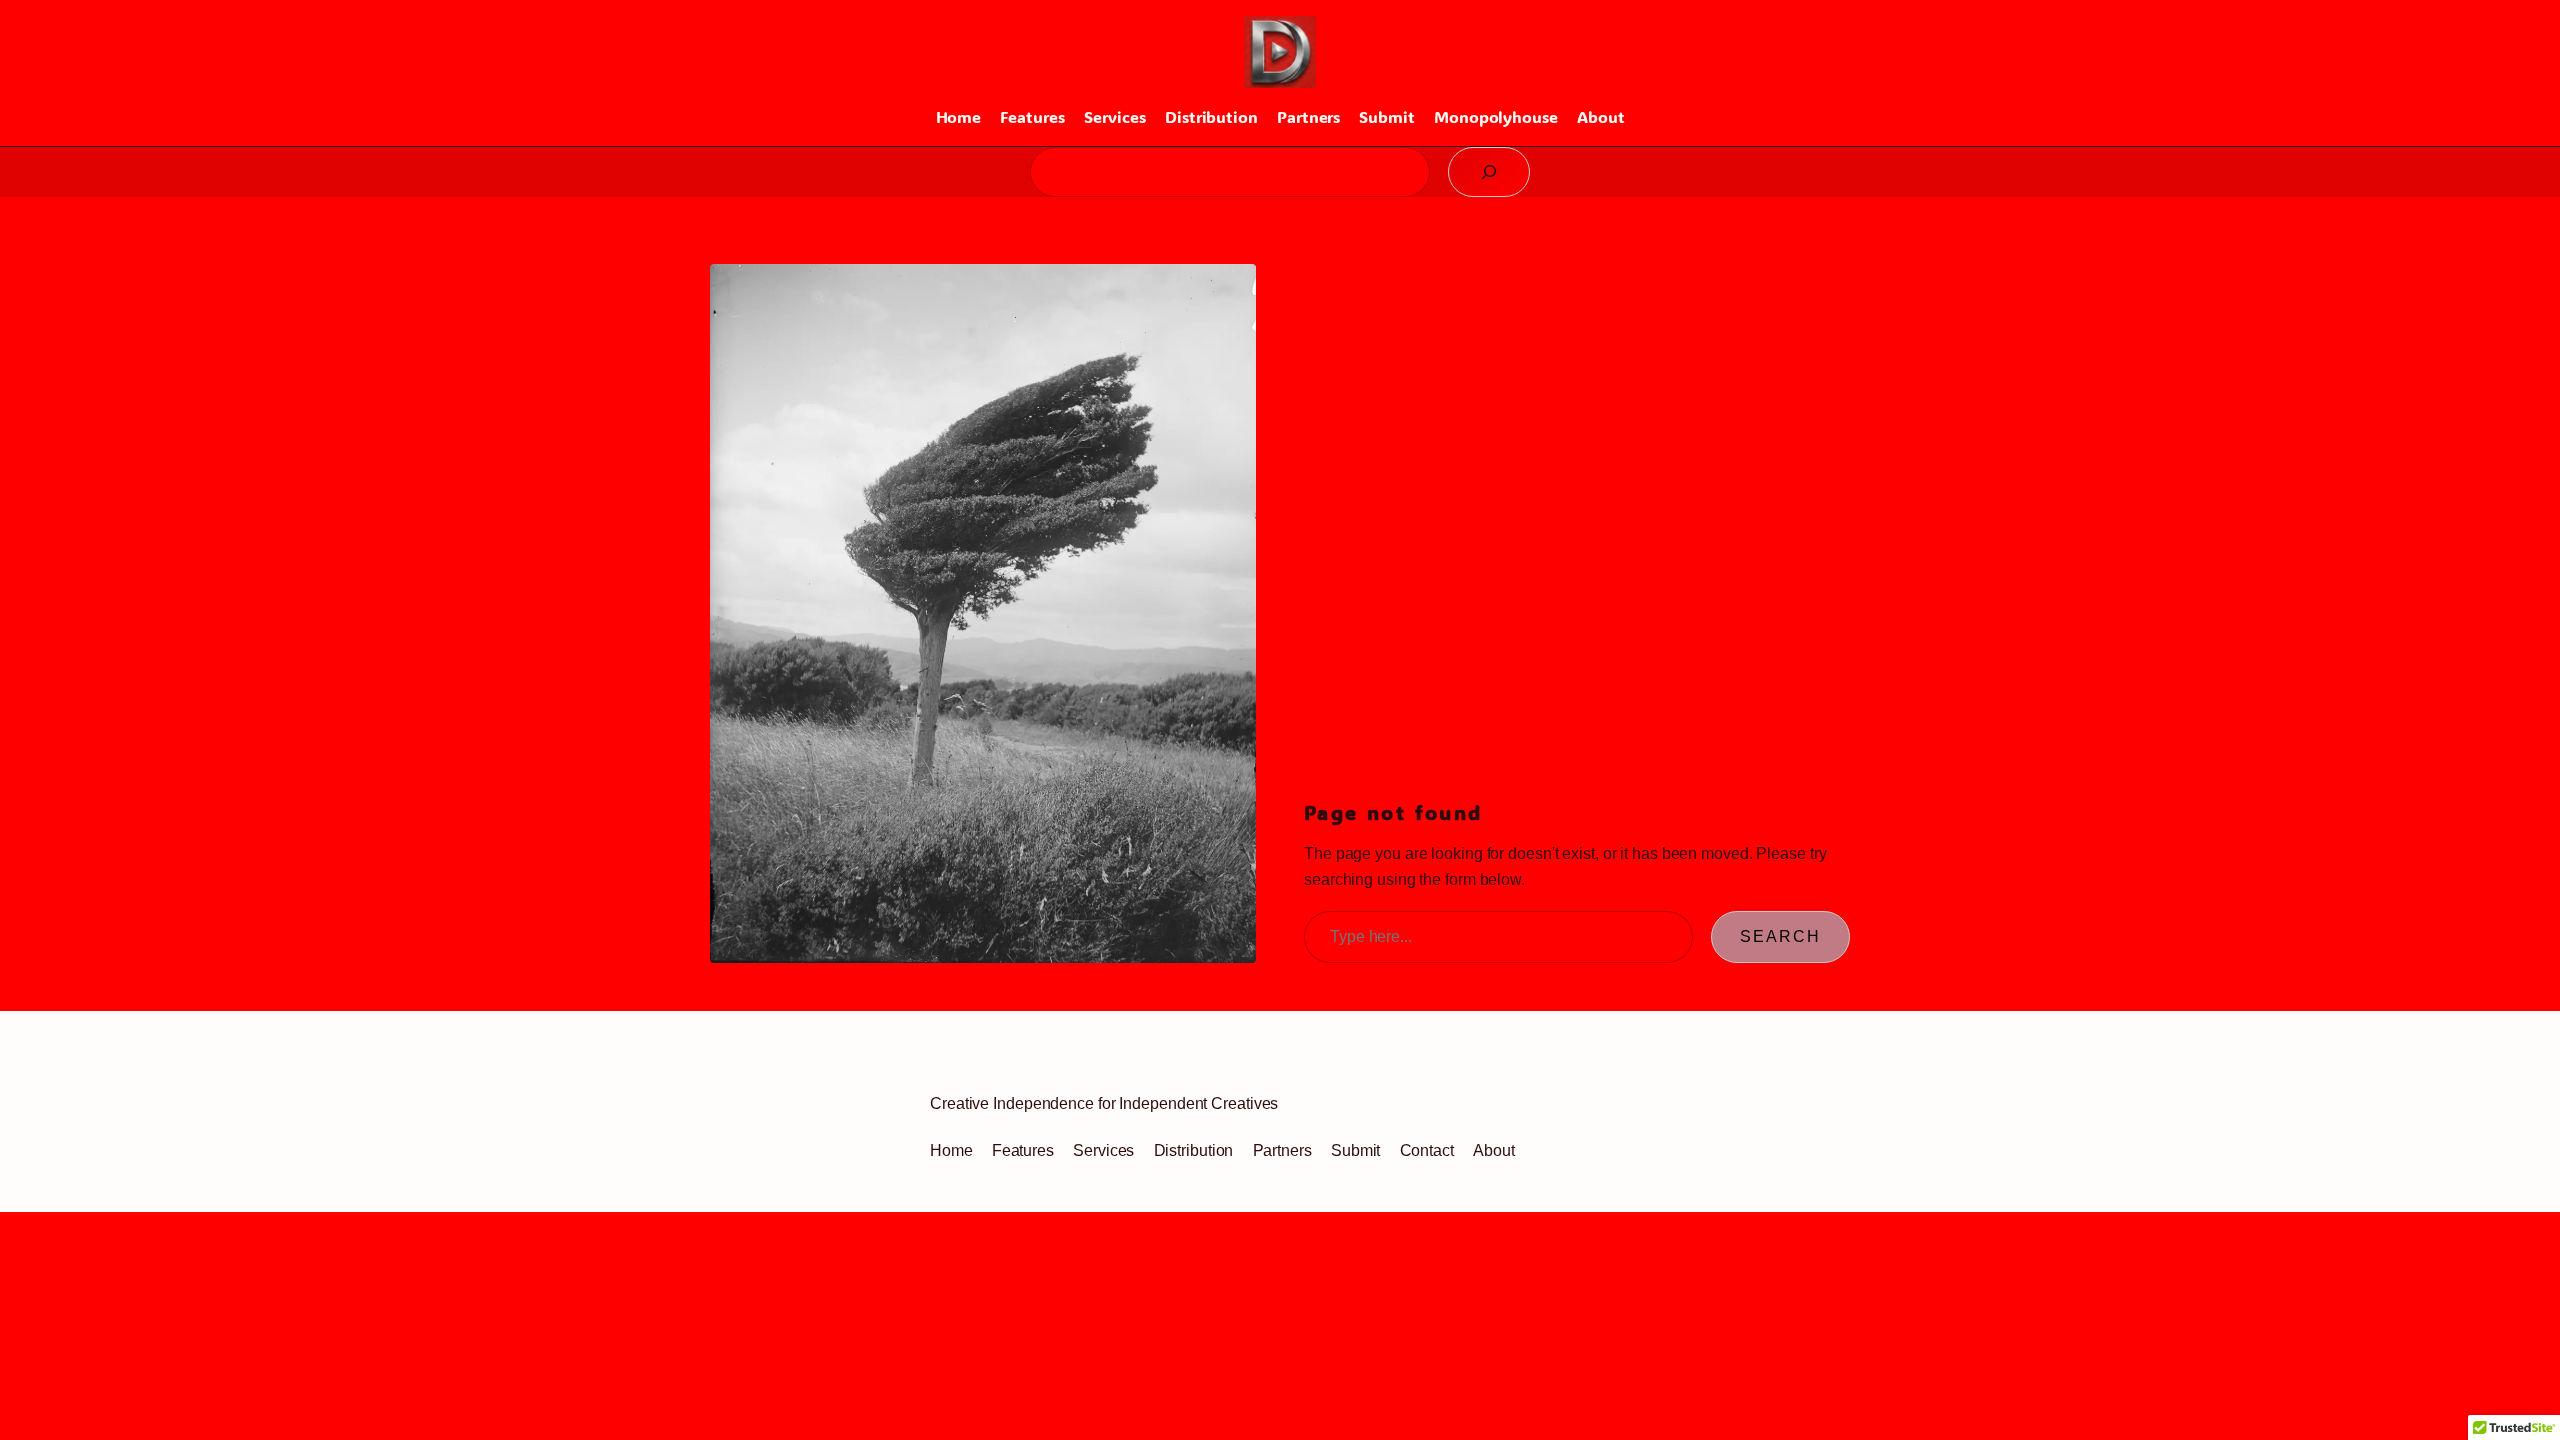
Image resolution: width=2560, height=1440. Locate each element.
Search (1780, 936)
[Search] (1489, 172)
